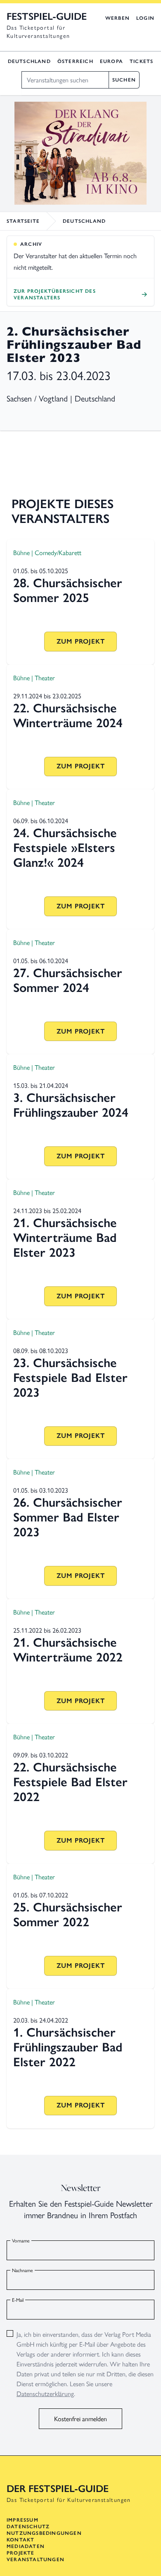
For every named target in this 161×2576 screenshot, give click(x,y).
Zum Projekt (81, 641)
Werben (117, 18)
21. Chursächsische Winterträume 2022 (68, 1650)
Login (145, 18)
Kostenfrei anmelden (80, 2418)
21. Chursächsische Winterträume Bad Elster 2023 (65, 1238)
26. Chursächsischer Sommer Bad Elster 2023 (68, 1517)
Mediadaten (26, 2546)
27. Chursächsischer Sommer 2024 (68, 980)
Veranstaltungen (36, 2560)
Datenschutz (28, 2527)
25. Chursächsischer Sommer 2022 (68, 1914)
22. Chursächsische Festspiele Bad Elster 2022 (70, 1782)
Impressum (22, 2520)
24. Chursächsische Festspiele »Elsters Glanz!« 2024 (65, 848)
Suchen (124, 80)
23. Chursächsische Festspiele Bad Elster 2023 (70, 1378)
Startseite (23, 221)
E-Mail (18, 2300)
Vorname (21, 2240)
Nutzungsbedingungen (44, 2533)
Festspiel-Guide (47, 16)
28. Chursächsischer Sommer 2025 (68, 590)
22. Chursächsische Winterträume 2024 (68, 715)
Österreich (75, 61)
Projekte (21, 2553)
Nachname (22, 2270)
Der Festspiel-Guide (58, 2488)
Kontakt (20, 2540)
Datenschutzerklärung (45, 2393)
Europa (111, 61)
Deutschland (29, 61)
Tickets (141, 61)
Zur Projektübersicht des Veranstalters (55, 294)
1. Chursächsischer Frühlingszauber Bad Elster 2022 (68, 2047)
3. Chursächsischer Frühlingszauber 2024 (71, 1105)
